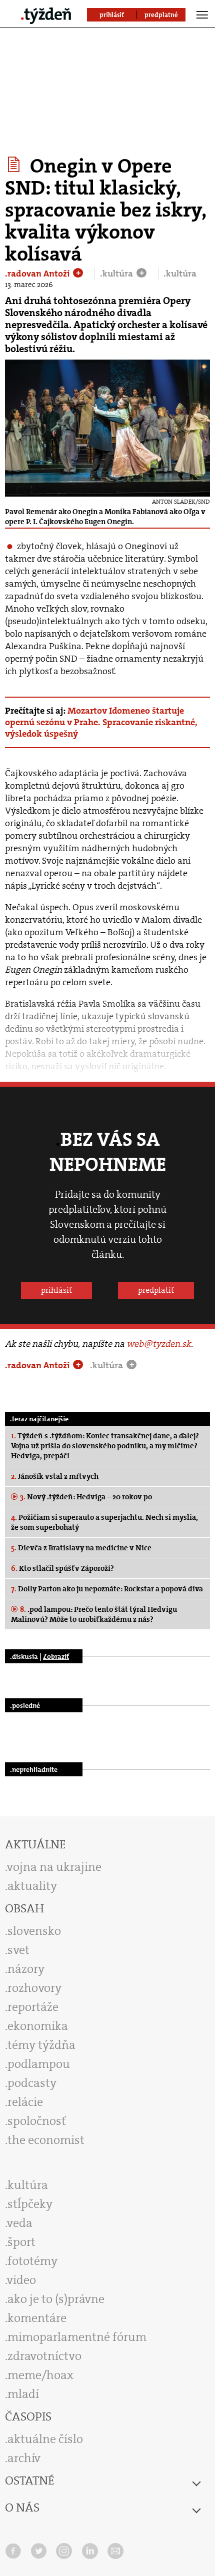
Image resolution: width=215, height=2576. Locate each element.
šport (21, 2242)
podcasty (32, 2083)
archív (24, 2458)
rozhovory (34, 1988)
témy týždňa (41, 2045)
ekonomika (38, 2026)
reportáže (33, 2007)
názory (26, 1969)
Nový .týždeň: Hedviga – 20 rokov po (86, 1497)
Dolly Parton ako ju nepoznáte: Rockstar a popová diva (107, 1589)
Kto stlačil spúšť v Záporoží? (62, 1568)
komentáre (37, 2318)
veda (20, 2223)
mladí (23, 2394)
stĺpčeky (30, 2204)
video (21, 2280)
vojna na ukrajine (54, 1867)
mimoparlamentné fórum (77, 2337)
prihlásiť (56, 1290)
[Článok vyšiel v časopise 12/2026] (15, 165)
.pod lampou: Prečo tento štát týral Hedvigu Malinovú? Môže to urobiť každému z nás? (94, 1614)
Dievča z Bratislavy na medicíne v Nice (81, 1548)
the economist (46, 2140)
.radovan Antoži (38, 274)
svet (18, 1950)
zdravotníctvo (44, 2356)
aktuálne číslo (45, 2439)
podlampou (39, 2064)
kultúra (28, 2185)
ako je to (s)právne (56, 2299)
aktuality (32, 1886)
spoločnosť (37, 2121)
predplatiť (156, 1290)
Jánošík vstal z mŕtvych (55, 1476)
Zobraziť (56, 1656)
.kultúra (117, 274)
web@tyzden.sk (159, 1344)
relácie (25, 2102)
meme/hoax (40, 2375)
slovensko (34, 1931)
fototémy (32, 2261)
